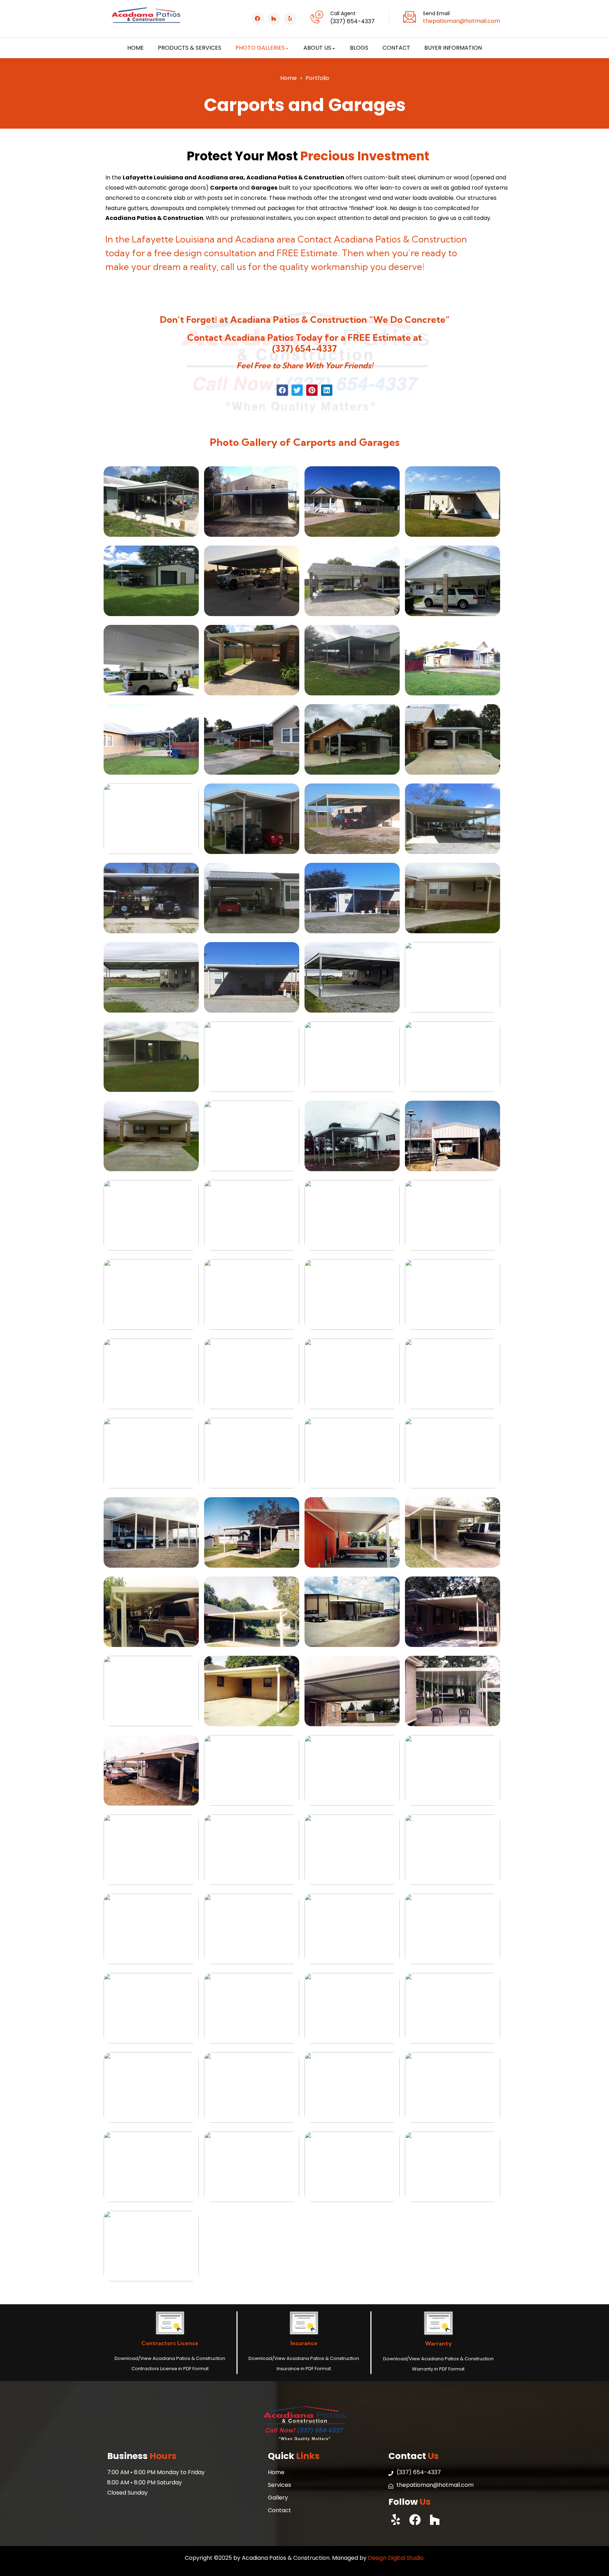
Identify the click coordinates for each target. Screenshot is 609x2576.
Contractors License (170, 2343)
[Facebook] (258, 19)
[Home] (146, 19)
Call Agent (343, 13)
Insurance (304, 2343)
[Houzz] (274, 19)
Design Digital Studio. (396, 2558)
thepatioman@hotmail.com (462, 21)
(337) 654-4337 (304, 349)
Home (288, 78)
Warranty (438, 2343)
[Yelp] (290, 19)
